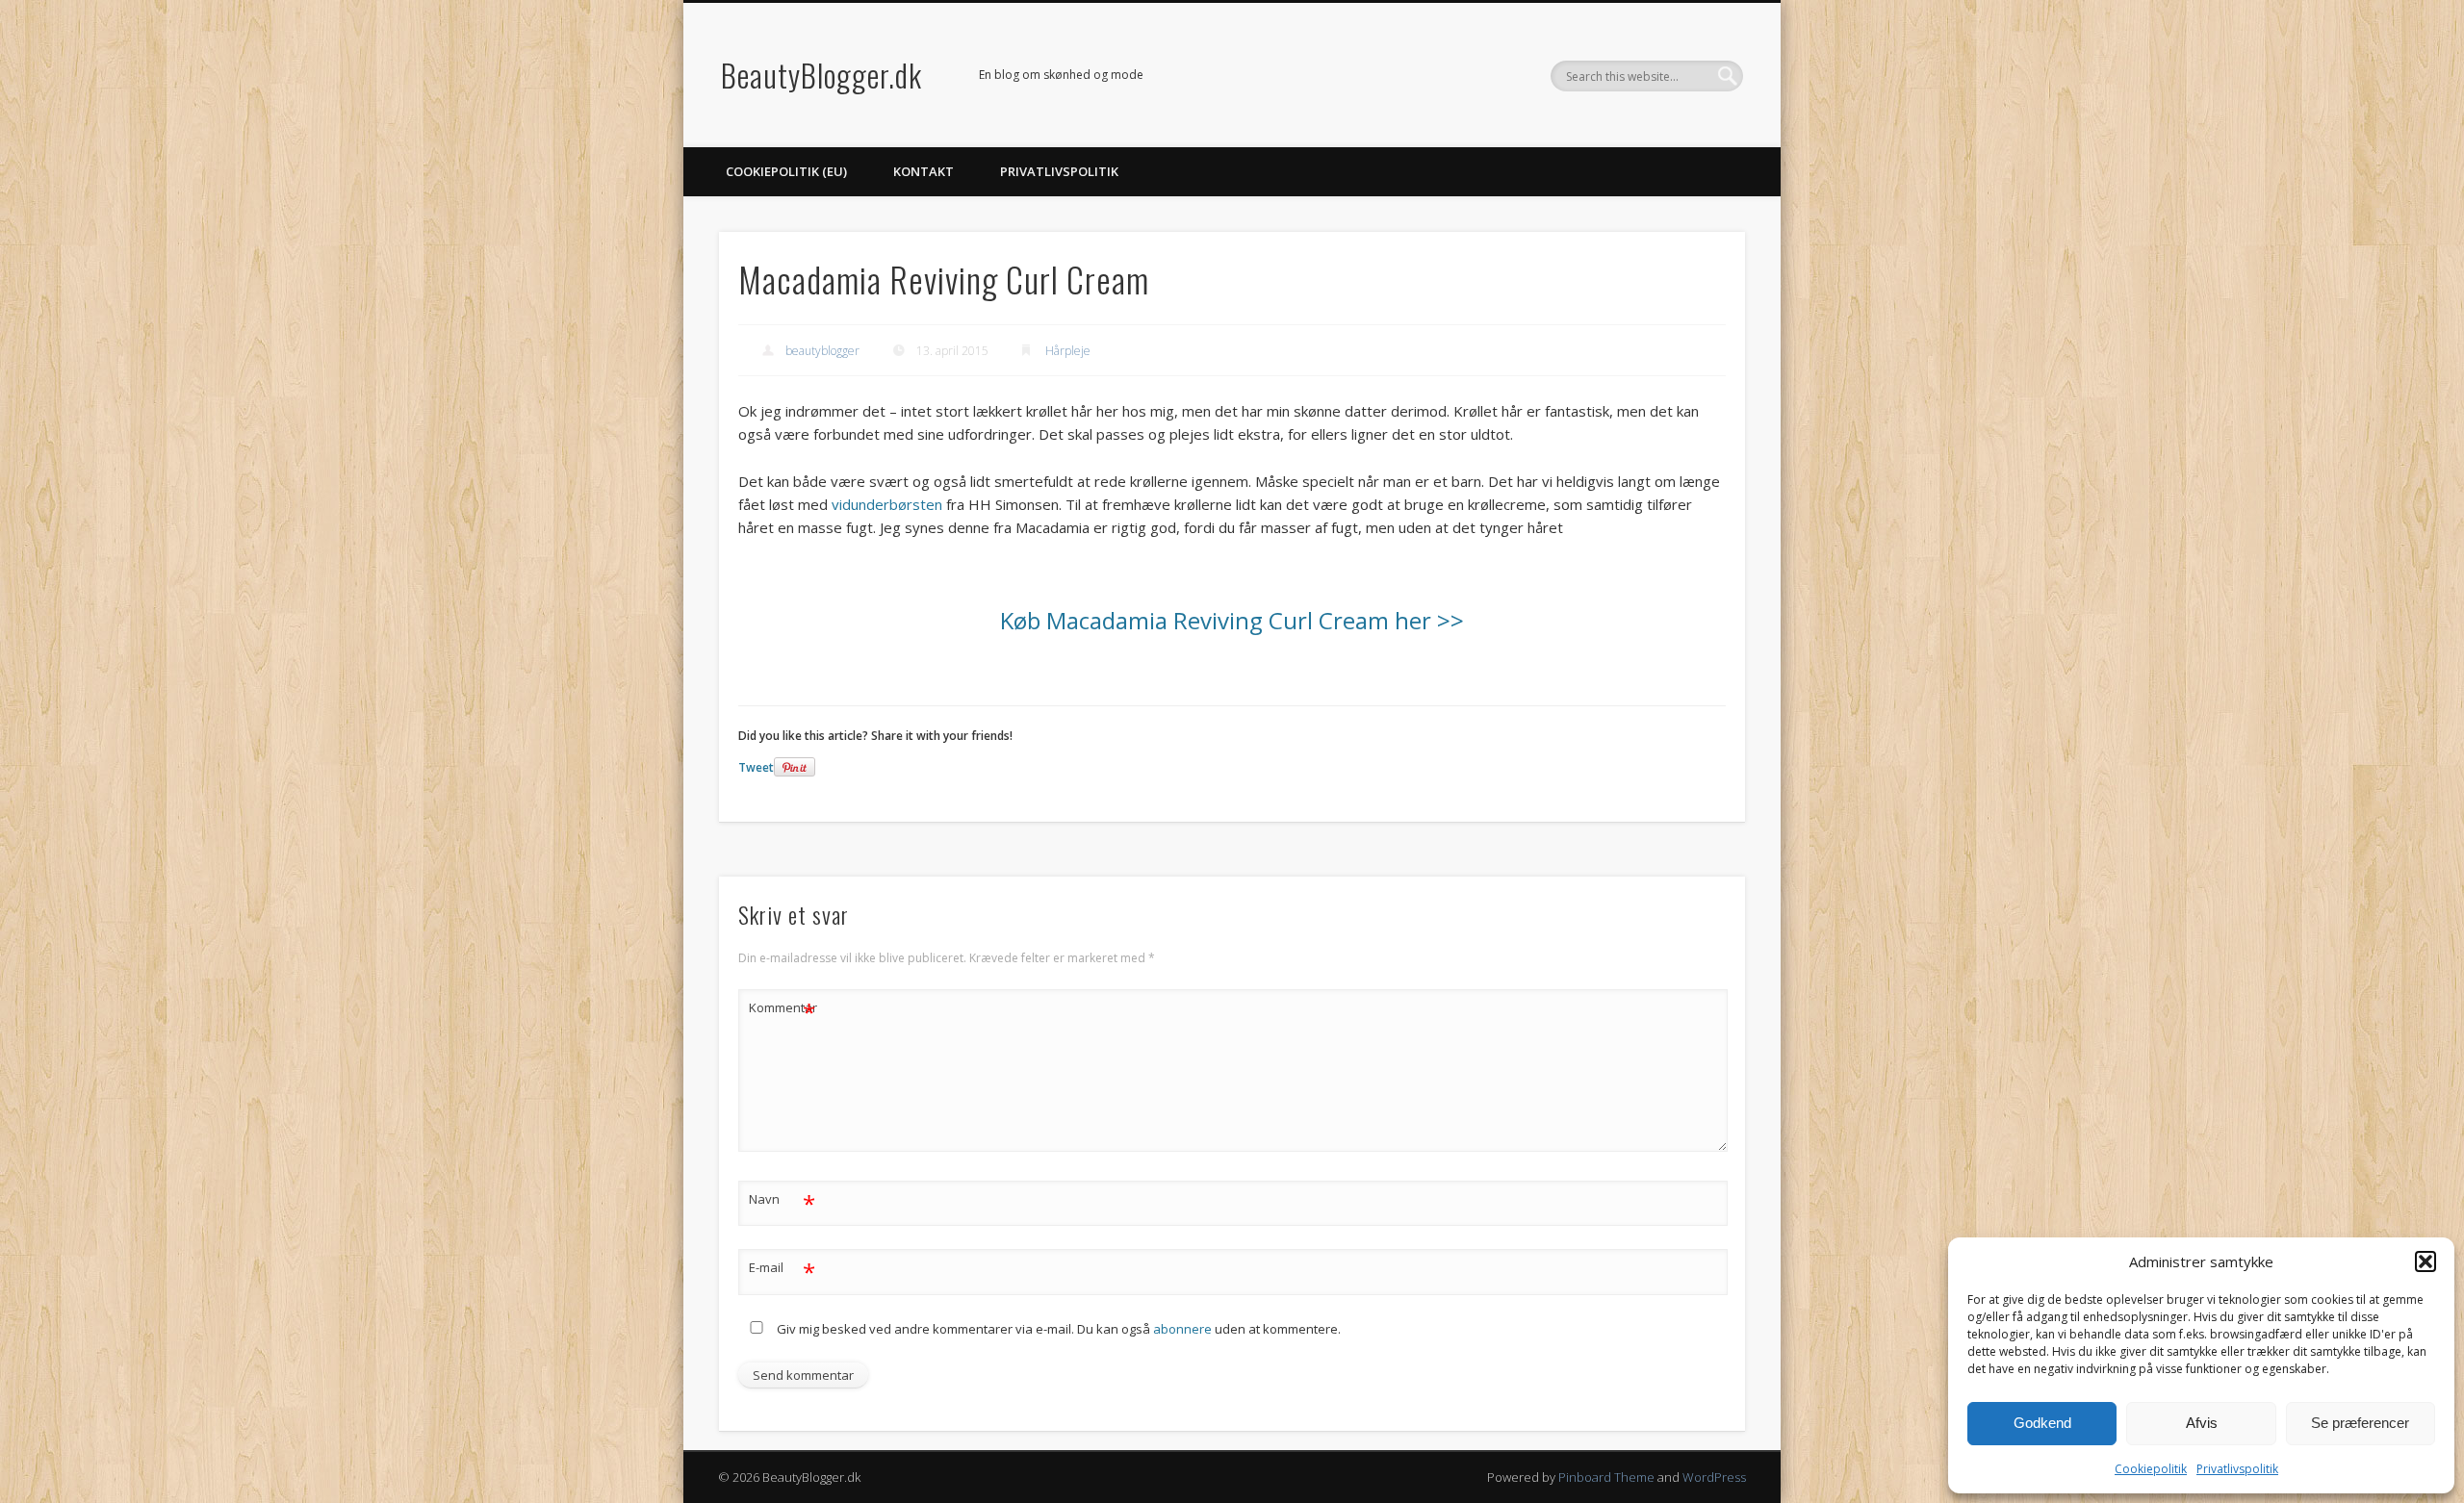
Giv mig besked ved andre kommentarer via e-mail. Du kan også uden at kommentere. (1057, 1329)
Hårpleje (1068, 351)
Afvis (2202, 1423)
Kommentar (783, 1010)
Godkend (2042, 1423)
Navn (782, 1202)
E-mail (782, 1270)
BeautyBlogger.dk (821, 75)
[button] (2425, 1261)
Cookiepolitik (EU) (786, 171)
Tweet (756, 767)
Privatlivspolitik (2237, 1469)
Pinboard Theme (1606, 1477)
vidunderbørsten (887, 504)
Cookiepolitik (2151, 1469)
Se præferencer (2360, 1423)
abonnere (1182, 1329)
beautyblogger (822, 351)
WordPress (1714, 1477)
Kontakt (924, 171)
